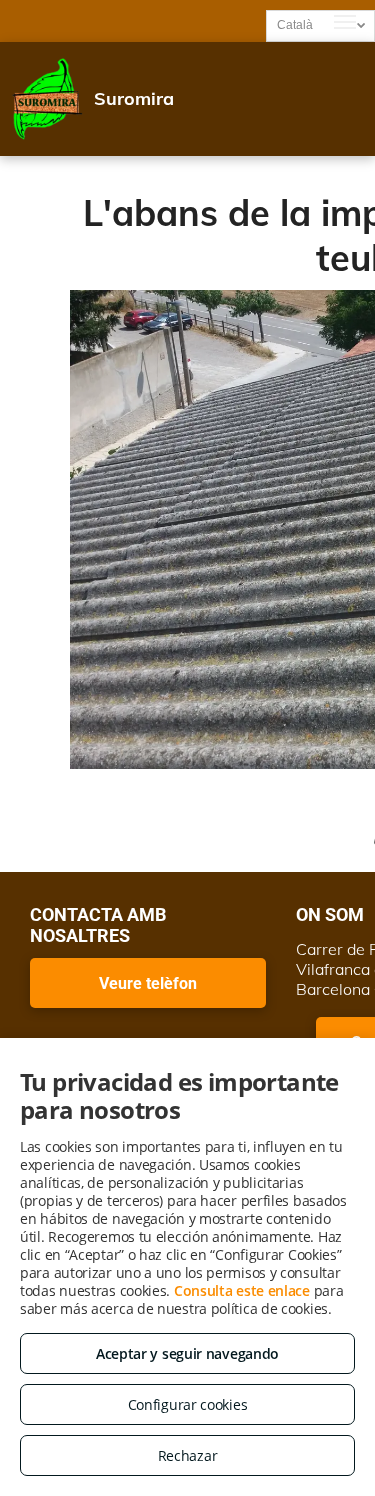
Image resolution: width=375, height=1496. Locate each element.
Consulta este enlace (242, 1290)
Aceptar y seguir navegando (187, 1353)
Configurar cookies (188, 1404)
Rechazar (188, 1455)
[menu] (345, 22)
